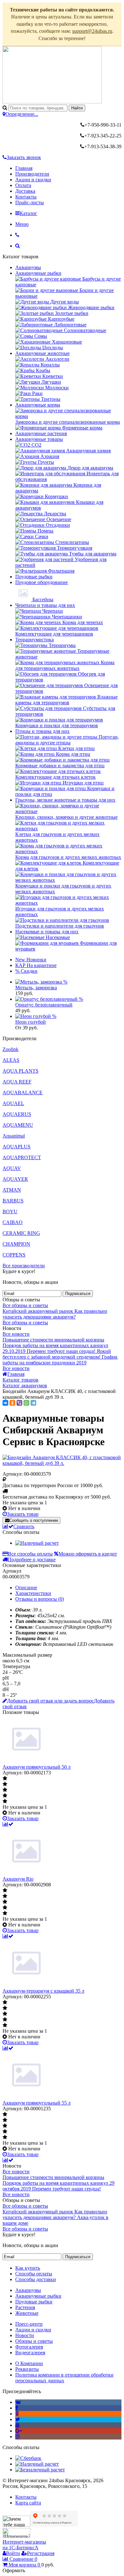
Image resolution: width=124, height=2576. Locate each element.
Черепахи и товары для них (45, 605)
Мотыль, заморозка (36, 988)
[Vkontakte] (18, 2402)
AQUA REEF (17, 1082)
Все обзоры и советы (25, 1305)
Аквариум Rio (18, 1879)
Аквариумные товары (39, 439)
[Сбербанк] (28, 2458)
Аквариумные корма (38, 405)
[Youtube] (17, 2425)
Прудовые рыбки (34, 577)
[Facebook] (17, 2408)
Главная (24, 168)
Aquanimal (14, 1136)
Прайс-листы (30, 202)
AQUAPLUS (17, 1147)
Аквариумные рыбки (38, 273)
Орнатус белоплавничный (44, 1005)
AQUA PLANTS (21, 1071)
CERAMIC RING (21, 1233)
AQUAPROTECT (22, 1157)
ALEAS (11, 1060)
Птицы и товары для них (42, 731)
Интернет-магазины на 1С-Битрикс (24, 2545)
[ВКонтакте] (5, 1403)
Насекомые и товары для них (47, 932)
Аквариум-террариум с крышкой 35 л (43, 1991)
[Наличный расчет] (37, 1543)
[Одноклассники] (12, 1403)
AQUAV (12, 1168)
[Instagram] (17, 2437)
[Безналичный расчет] (40, 2470)
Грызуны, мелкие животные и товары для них (65, 800)
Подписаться (78, 1294)
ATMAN (12, 1190)
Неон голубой (31, 1022)
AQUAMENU (18, 1125)
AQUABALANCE (23, 1093)
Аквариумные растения (41, 433)
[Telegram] (33, 1403)
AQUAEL (13, 1103)
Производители (32, 174)
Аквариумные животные (42, 353)
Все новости (16, 1334)
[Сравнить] (8, 1824)
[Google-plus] (19, 2431)
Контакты (26, 197)
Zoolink (10, 1049)
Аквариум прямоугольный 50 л (37, 1767)
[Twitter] (18, 2419)
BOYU (10, 1211)
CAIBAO (13, 1222)
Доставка (25, 191)
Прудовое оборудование (41, 582)
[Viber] (19, 1403)
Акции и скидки (33, 180)
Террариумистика (34, 640)
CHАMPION (16, 1244)
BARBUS (13, 1201)
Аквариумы (28, 267)
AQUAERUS (17, 1114)
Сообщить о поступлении (34, 1520)
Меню (22, 224)
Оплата (23, 185)
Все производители (24, 1266)
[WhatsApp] (26, 1403)
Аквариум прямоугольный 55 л (37, 2103)
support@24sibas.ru (92, 31)
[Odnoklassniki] (17, 2414)
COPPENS (14, 1255)
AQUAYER (15, 1179)
